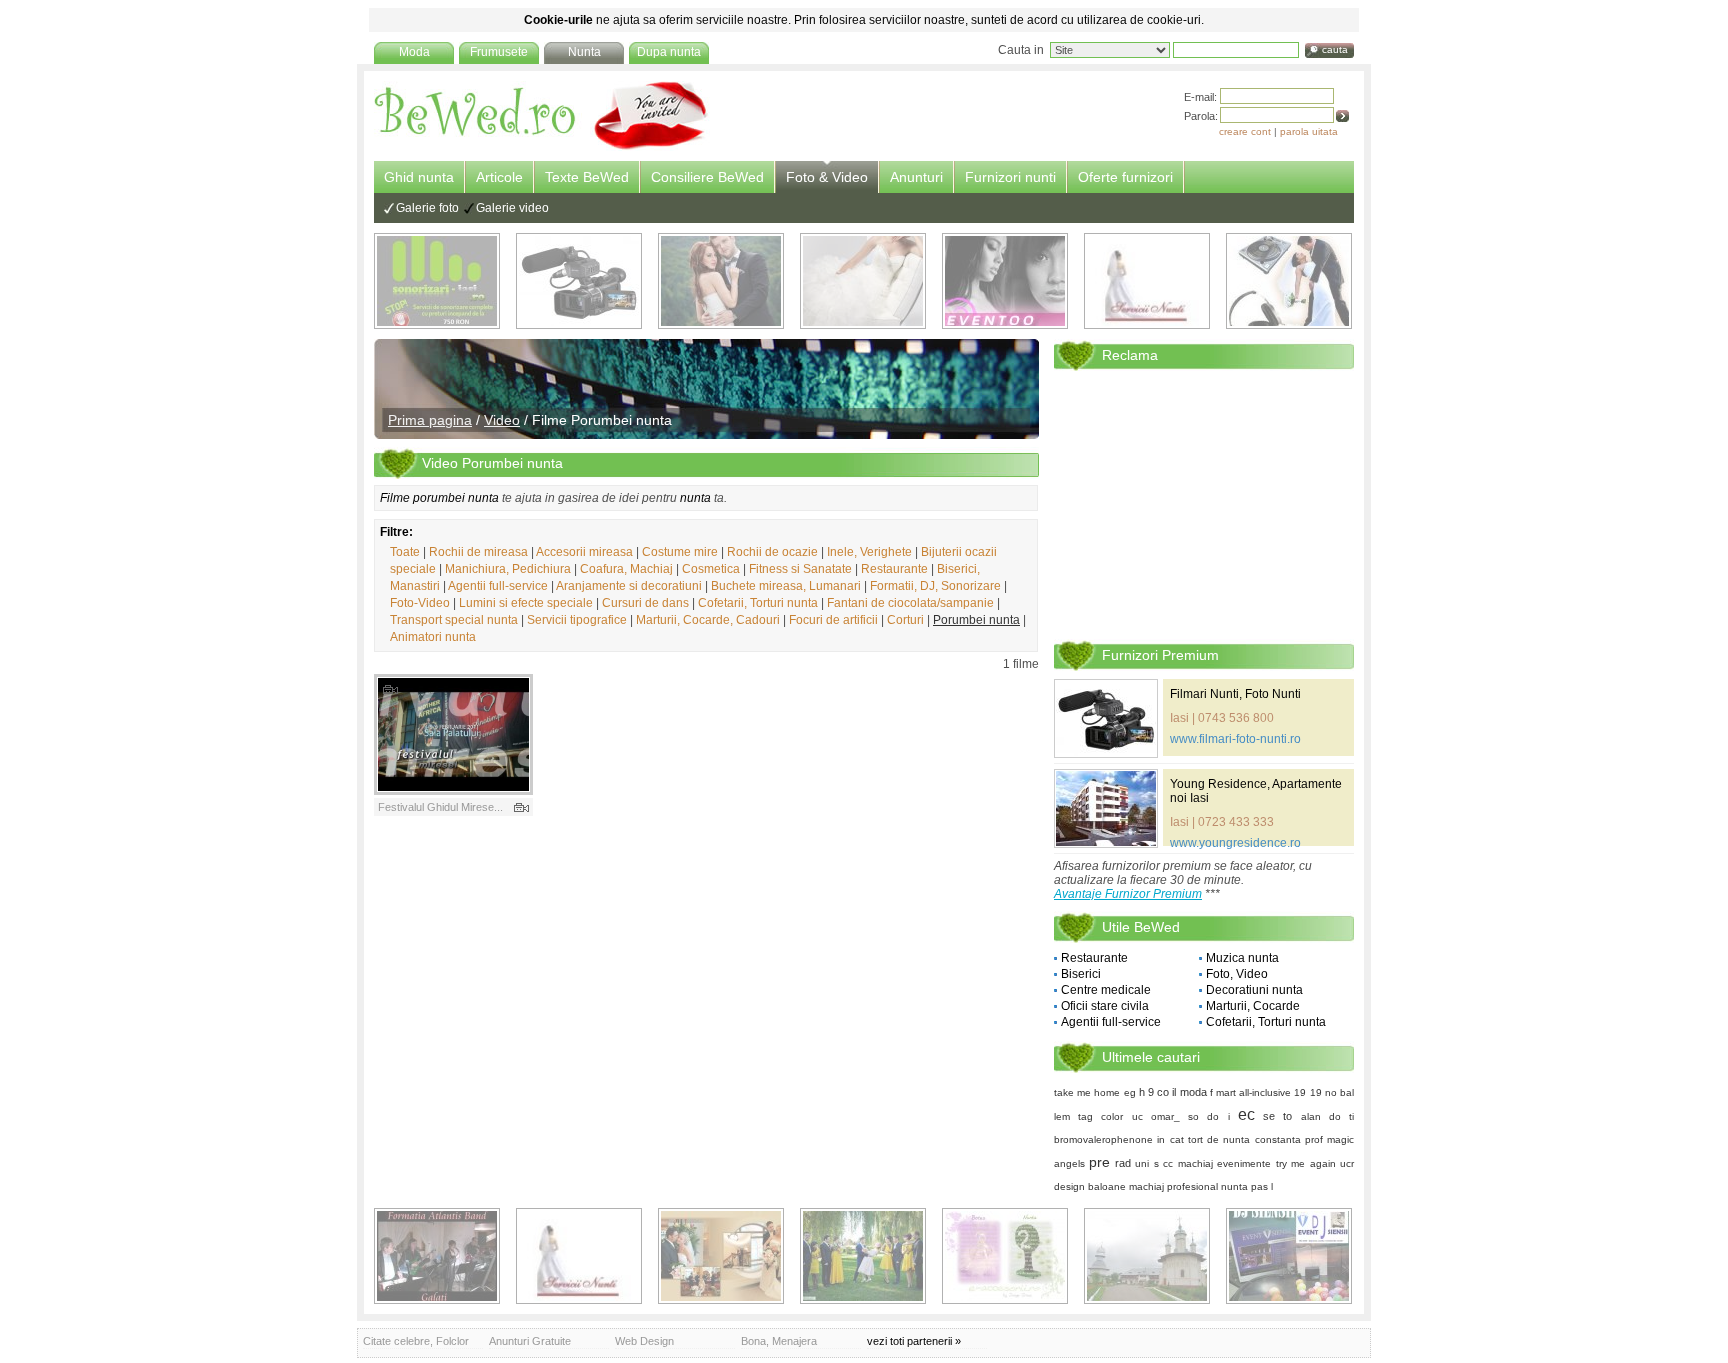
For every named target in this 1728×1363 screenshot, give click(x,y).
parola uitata (1309, 131)
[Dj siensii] (1289, 1256)
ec (1246, 1114)
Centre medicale (1106, 990)
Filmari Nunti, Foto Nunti (1235, 694)
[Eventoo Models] (1005, 281)
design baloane (1090, 1186)
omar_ (1165, 1116)
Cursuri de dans (645, 603)
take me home (1087, 1092)
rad (1123, 1163)
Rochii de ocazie (772, 552)
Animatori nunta (433, 637)
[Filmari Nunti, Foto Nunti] (579, 281)
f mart (1223, 1092)
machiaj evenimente (1224, 1163)
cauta (1335, 49)
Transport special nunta (454, 620)
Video (502, 420)
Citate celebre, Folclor (416, 1341)
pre (1099, 1162)
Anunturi (916, 177)
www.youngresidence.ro (1235, 843)
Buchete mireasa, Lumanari (786, 586)
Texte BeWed (587, 177)
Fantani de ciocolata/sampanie (910, 603)
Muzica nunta (1242, 958)
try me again (1306, 1163)
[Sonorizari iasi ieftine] (1289, 281)
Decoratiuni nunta (1254, 990)
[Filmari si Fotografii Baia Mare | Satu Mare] (863, 1256)
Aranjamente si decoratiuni (629, 586)
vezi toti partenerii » (914, 1341)
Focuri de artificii (833, 620)
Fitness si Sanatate (800, 569)
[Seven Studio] (721, 281)
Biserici (1081, 974)
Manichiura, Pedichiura (508, 569)
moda (1193, 1092)
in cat (1170, 1139)
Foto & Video (827, 177)
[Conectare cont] (1342, 116)
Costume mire (680, 552)
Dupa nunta (669, 52)
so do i (1208, 1116)
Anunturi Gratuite (530, 1341)
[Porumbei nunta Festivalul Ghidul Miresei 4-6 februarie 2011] (453, 734)
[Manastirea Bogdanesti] (1147, 1256)
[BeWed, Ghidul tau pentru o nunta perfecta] (542, 147)
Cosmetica (711, 569)
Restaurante (894, 569)
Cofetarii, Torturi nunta (758, 603)
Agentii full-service (498, 586)
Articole (499, 177)
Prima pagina (430, 420)
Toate (405, 552)
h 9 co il (1158, 1092)
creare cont (1245, 131)
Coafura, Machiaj (626, 569)
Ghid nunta (419, 177)
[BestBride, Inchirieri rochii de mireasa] (863, 281)
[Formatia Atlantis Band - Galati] (437, 1256)
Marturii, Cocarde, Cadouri (708, 620)
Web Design (644, 1341)
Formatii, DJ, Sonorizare (935, 586)
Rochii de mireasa (478, 552)
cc (1168, 1163)
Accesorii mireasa (584, 552)
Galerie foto (427, 208)
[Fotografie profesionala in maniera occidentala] (721, 1256)
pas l (1262, 1186)
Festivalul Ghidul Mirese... (440, 807)
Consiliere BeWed (707, 177)
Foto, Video (1237, 974)
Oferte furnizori (1125, 177)
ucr (1347, 1163)
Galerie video (512, 208)
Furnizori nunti (1010, 177)
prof (1314, 1139)
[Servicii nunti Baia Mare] (1147, 281)
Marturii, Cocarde (1253, 1006)
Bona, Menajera (779, 1341)
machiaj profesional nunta (1188, 1186)
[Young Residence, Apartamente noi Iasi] (1106, 808)
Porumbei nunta (976, 620)
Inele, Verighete (869, 552)
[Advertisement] (1204, 504)
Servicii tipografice (577, 620)
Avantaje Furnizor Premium (1128, 894)
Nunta (584, 52)
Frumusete (499, 52)
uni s (1146, 1163)
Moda (414, 52)
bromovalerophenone (1103, 1139)
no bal (1339, 1092)
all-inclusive (1265, 1092)
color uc (1121, 1116)
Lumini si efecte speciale (526, 603)
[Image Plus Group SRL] (1005, 1256)
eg (1130, 1092)
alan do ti (1327, 1116)
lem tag (1073, 1116)
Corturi (905, 620)
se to (1277, 1116)
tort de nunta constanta (1244, 1139)
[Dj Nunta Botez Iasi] (437, 281)
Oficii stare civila (1105, 1006)
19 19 (1307, 1092)
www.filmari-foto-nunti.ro (1235, 739)
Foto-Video (420, 603)
